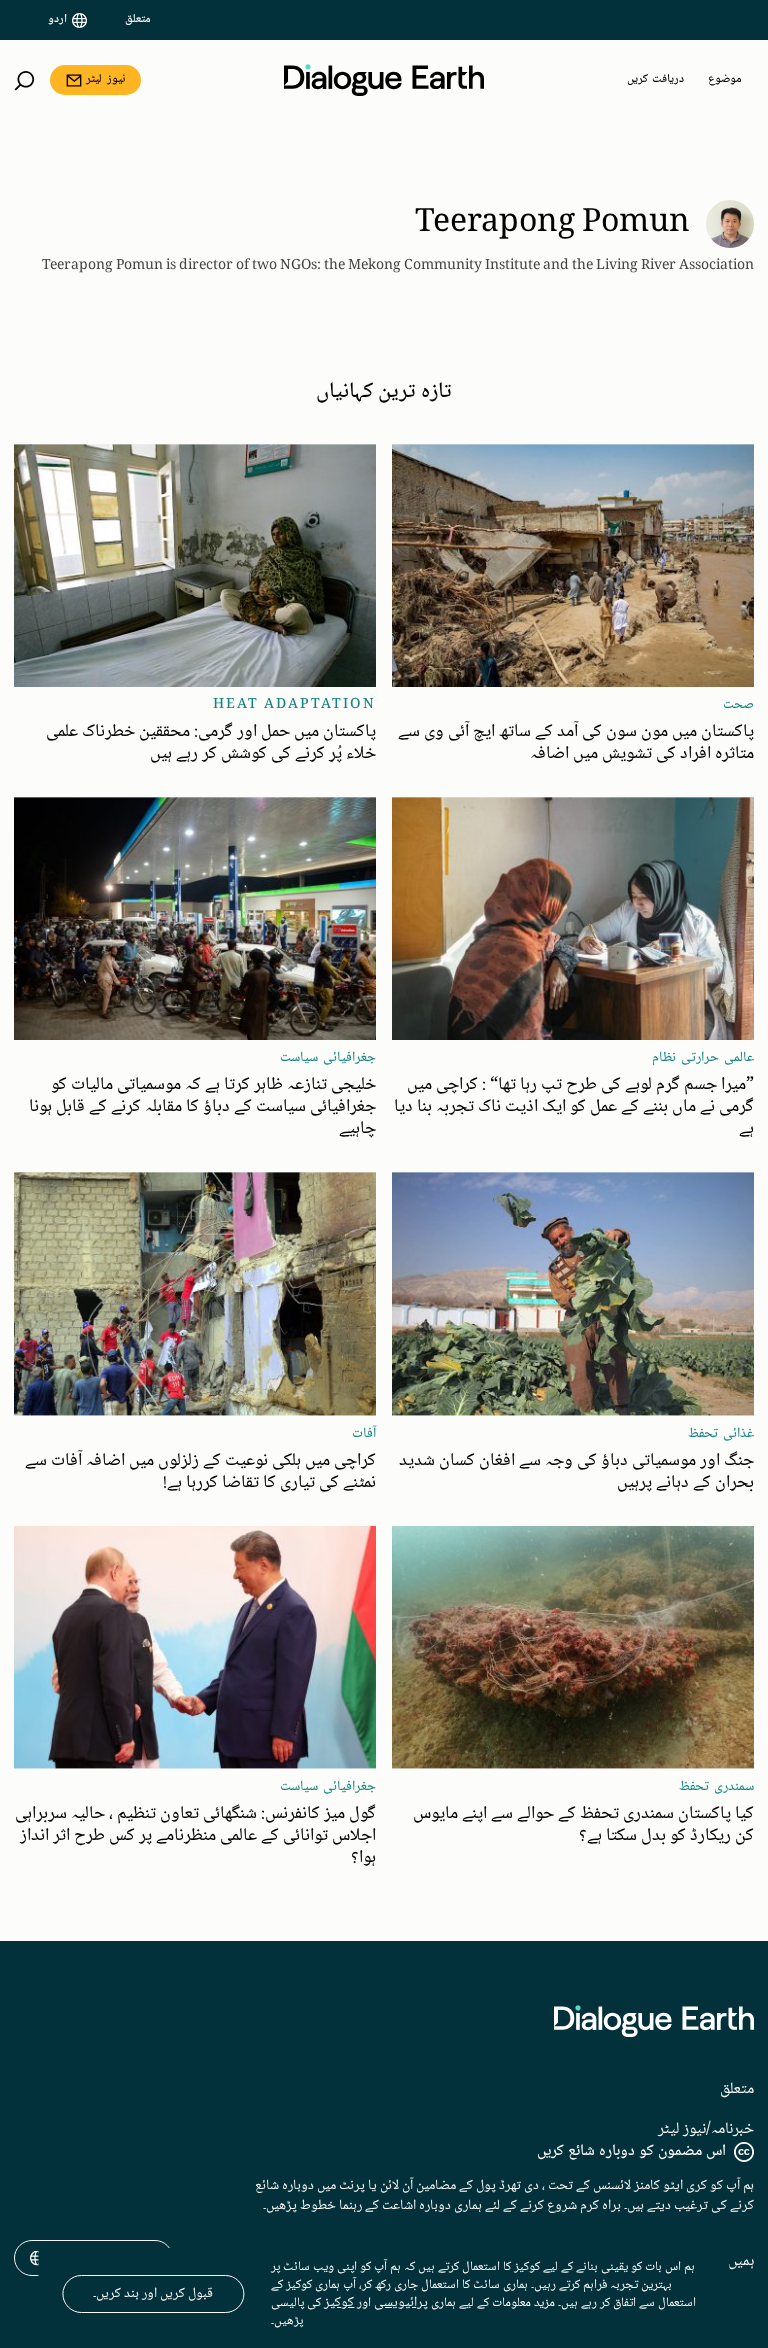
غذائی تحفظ (721, 1434)
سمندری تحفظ (716, 1787)
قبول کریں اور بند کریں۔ (153, 2294)
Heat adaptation (294, 705)
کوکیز (339, 2303)
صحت (738, 705)
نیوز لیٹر (105, 79)
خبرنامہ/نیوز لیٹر (706, 2129)
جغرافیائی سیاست (328, 1058)
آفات (364, 1434)
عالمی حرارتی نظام (703, 1058)
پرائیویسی (401, 2303)
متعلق (138, 20)
